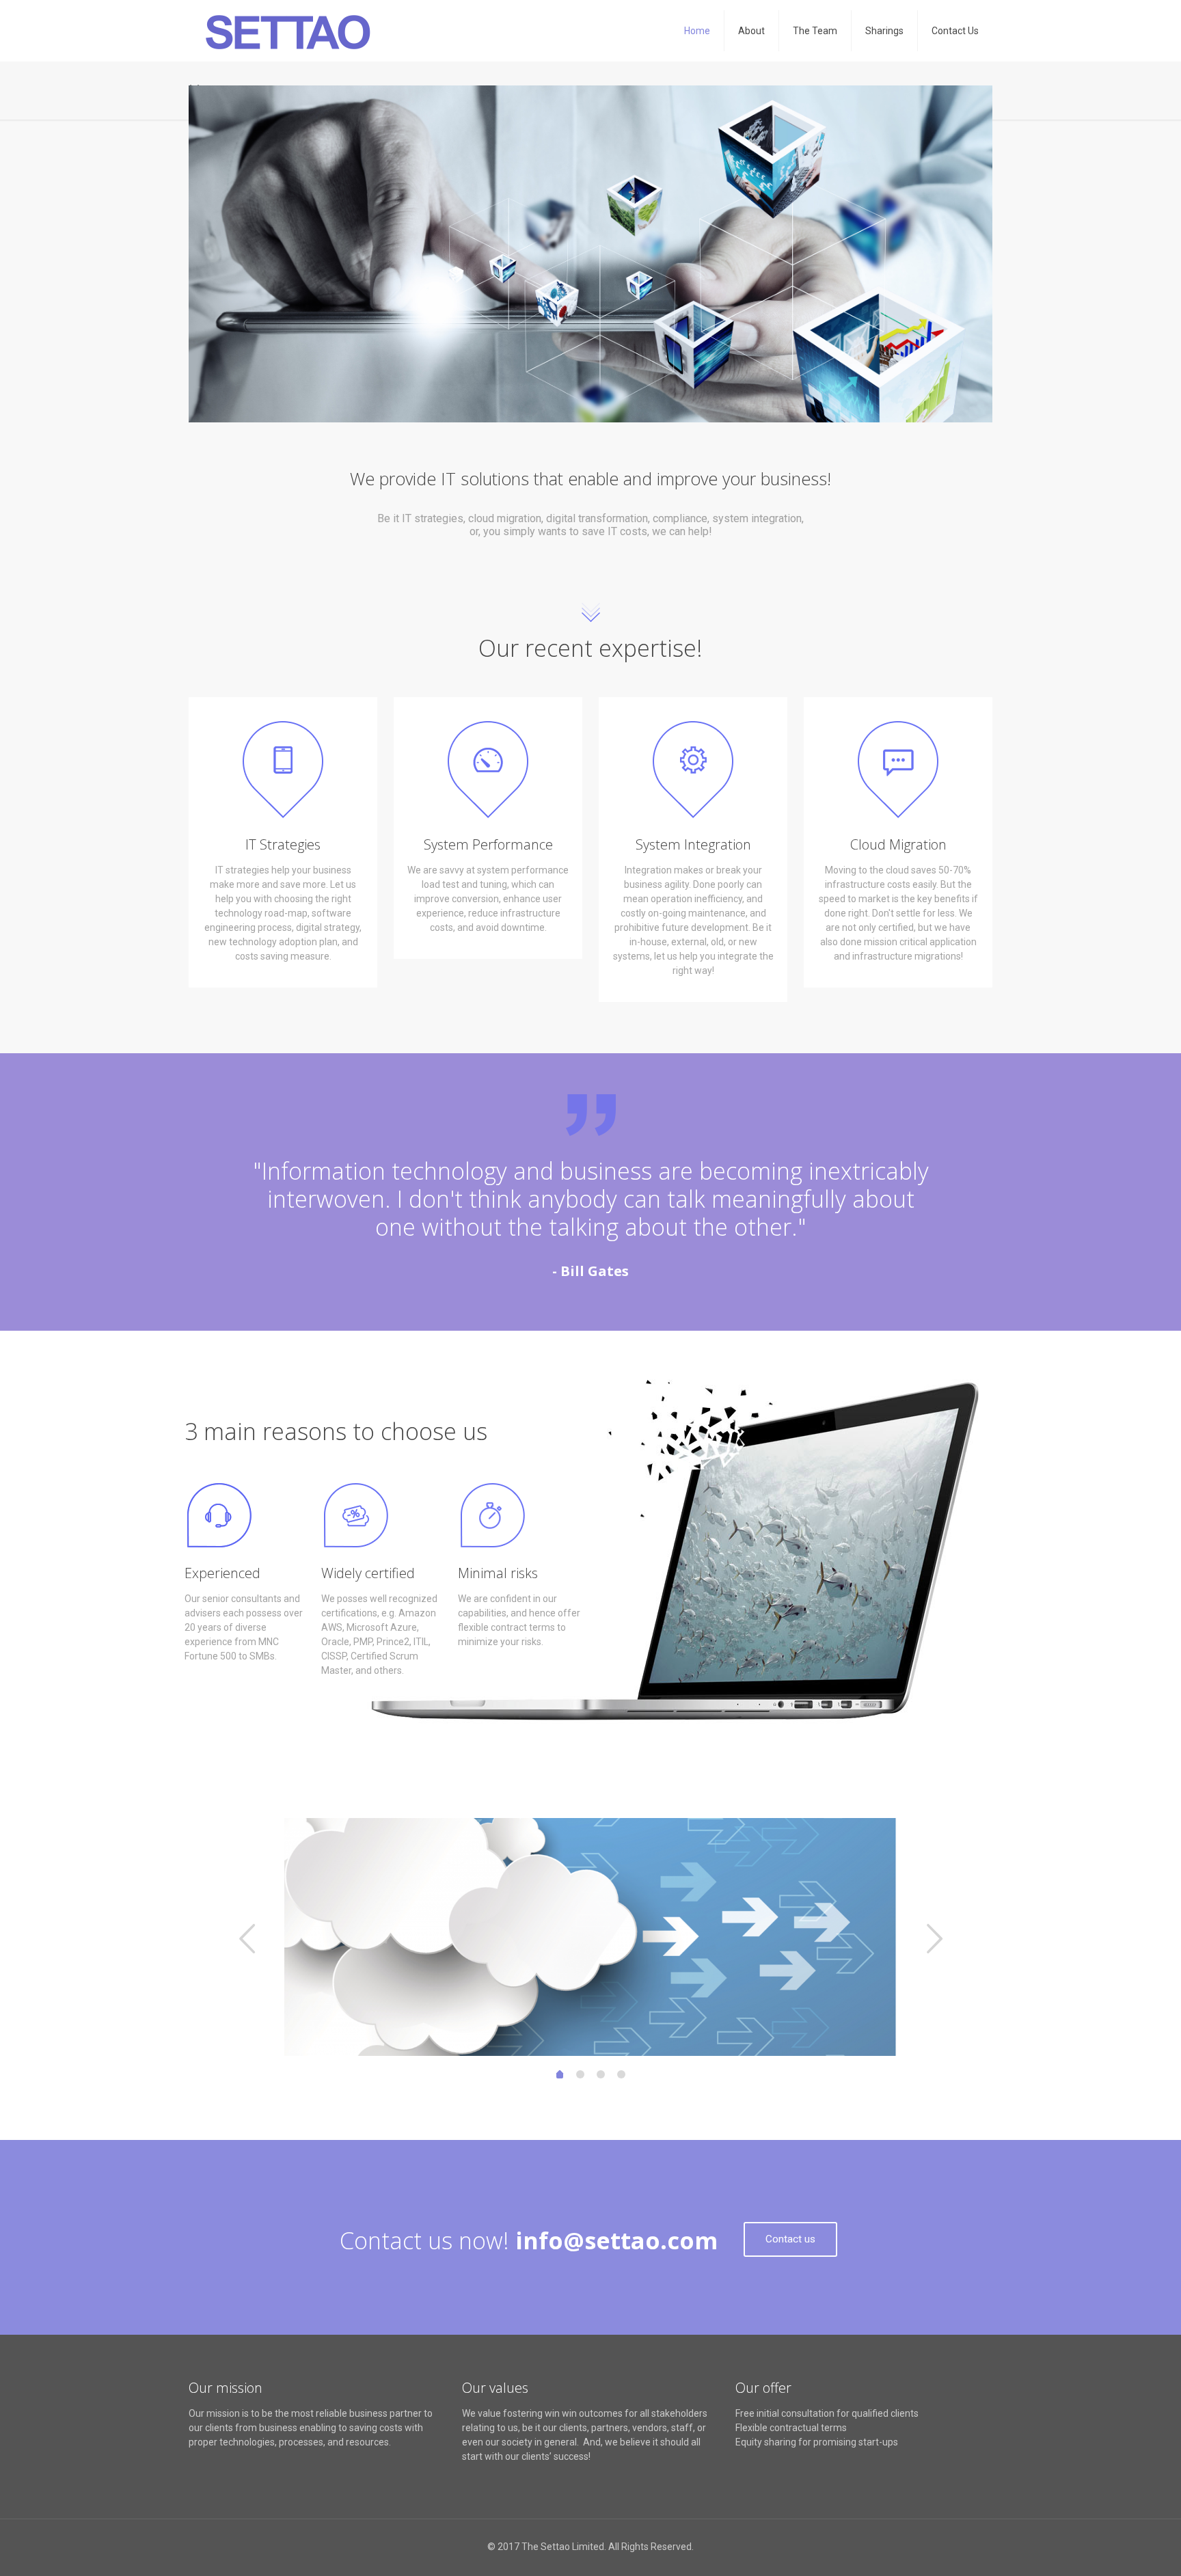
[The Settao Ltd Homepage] (288, 31)
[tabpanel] (590, 1937)
